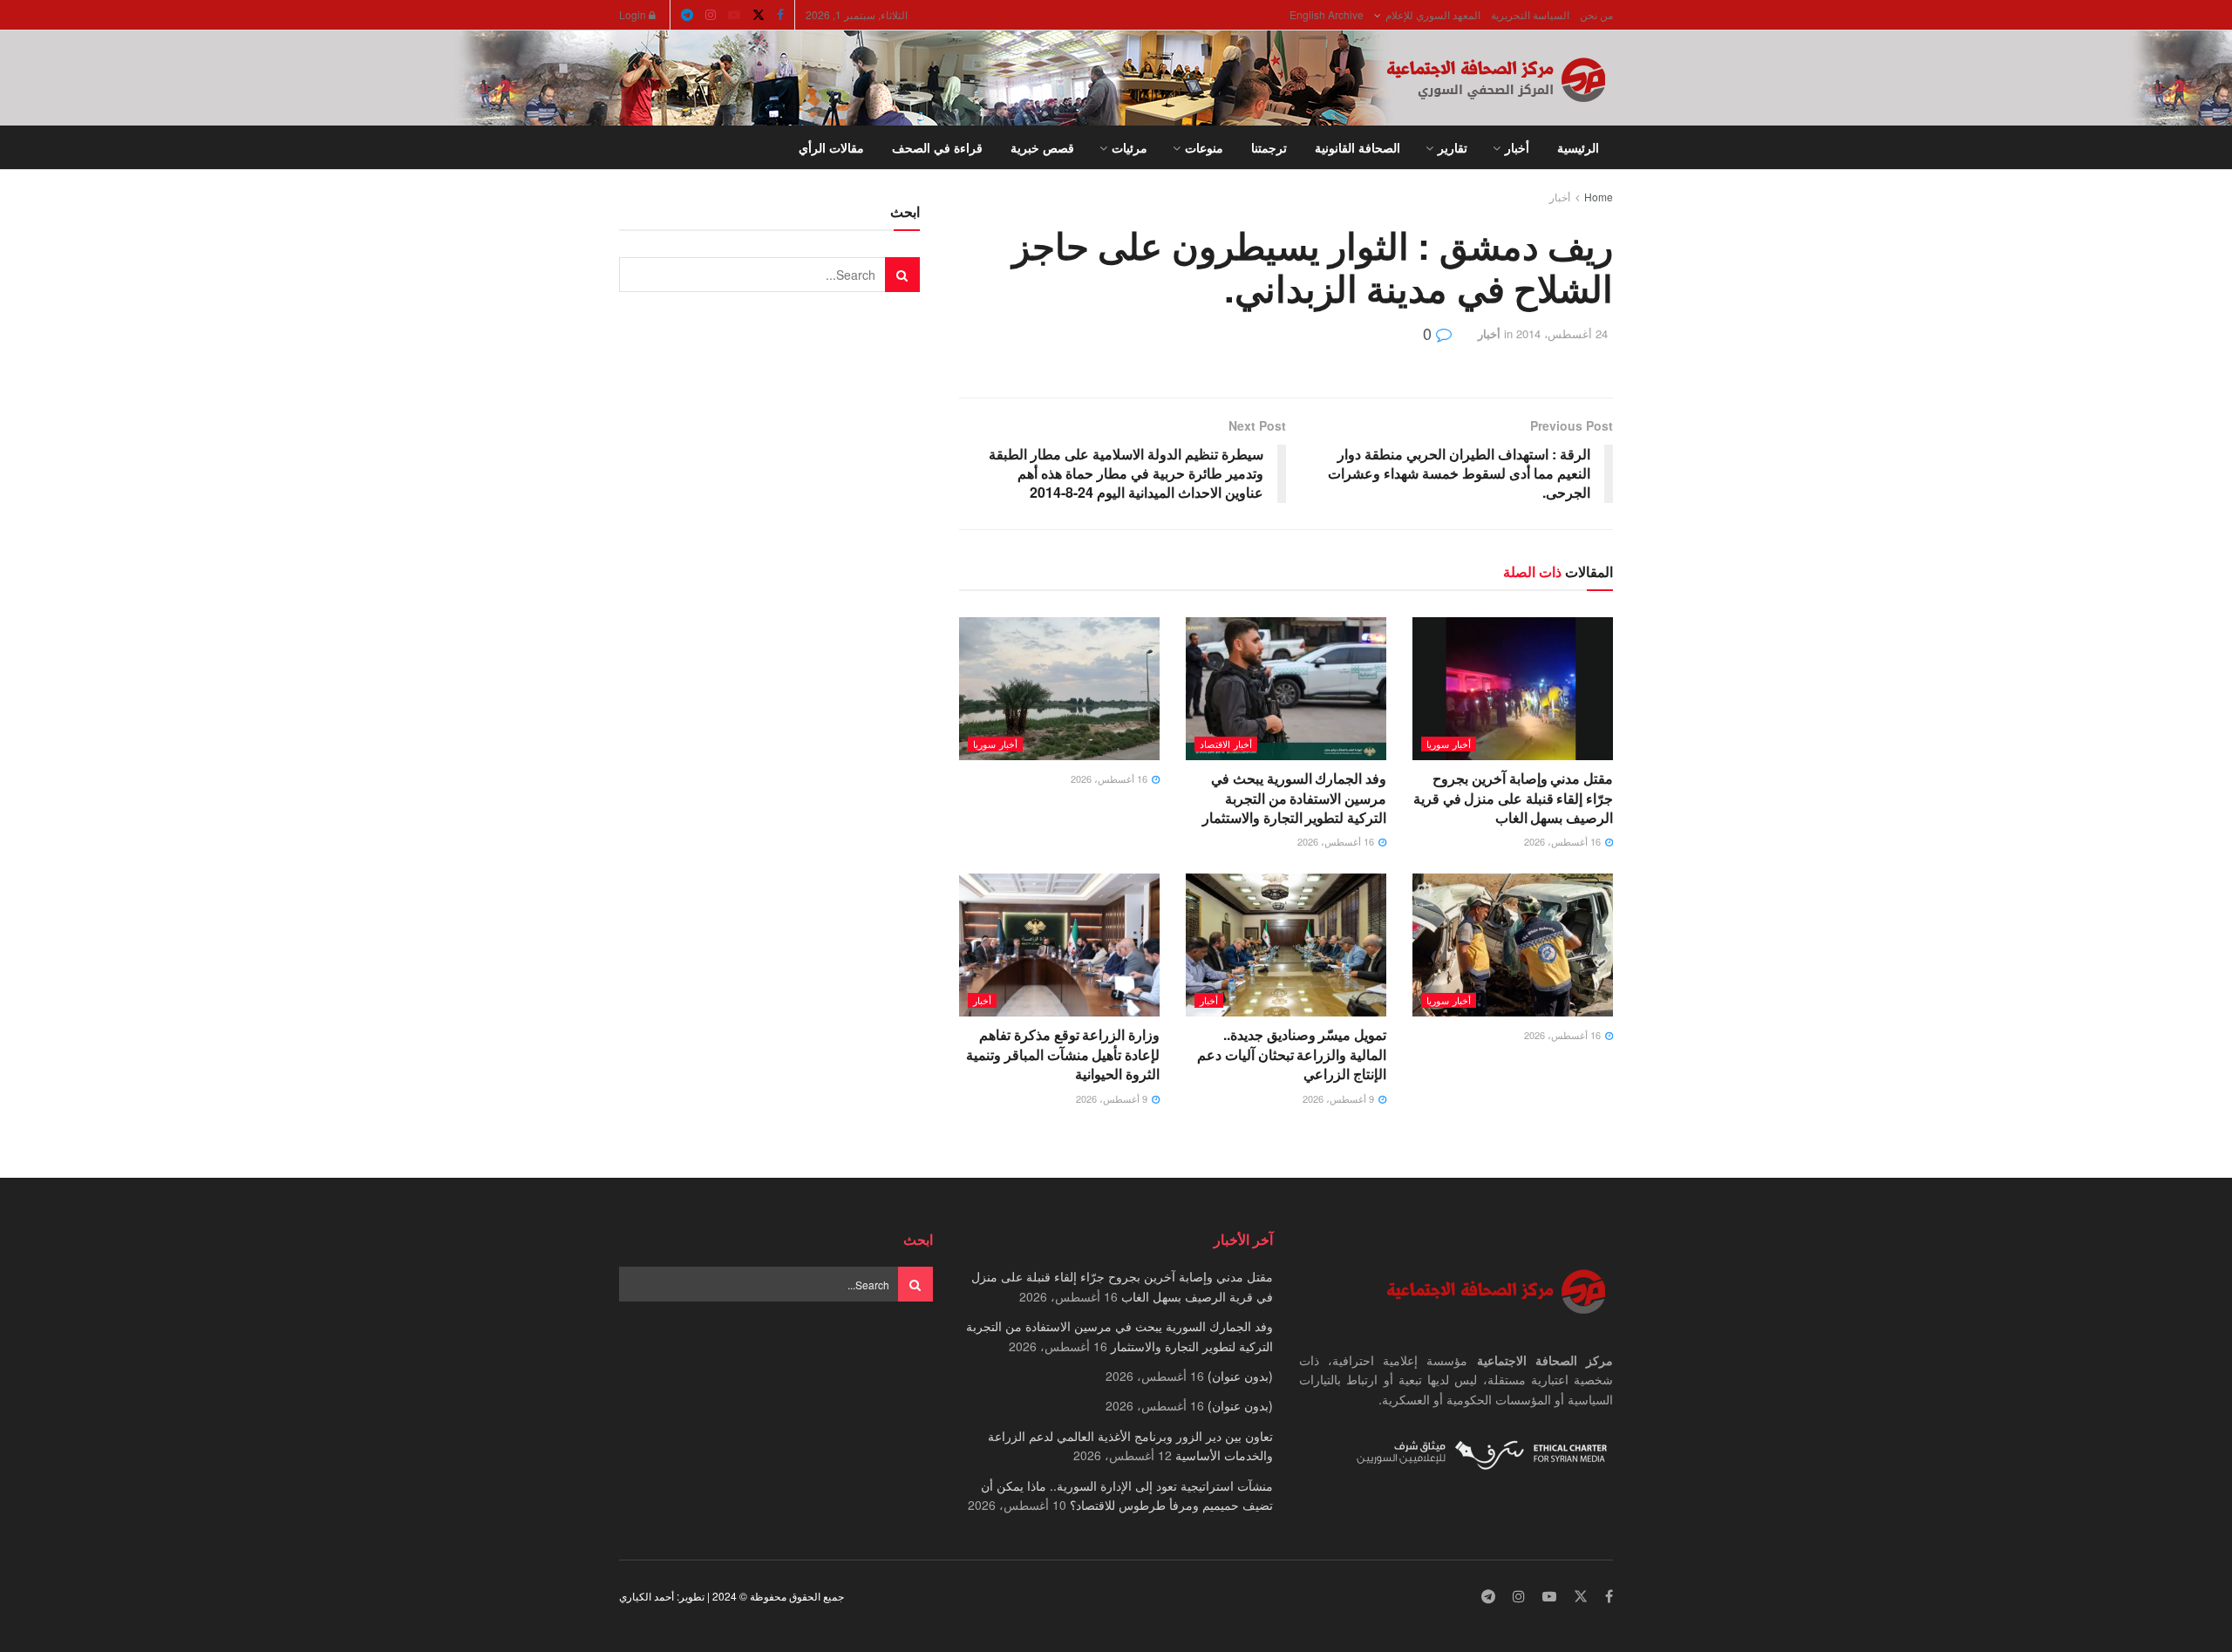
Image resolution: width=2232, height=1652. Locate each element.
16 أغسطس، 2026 (1564, 841)
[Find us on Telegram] (687, 15)
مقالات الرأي (831, 147)
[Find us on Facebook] (780, 15)
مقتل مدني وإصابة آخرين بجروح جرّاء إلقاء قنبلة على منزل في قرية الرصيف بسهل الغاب (1513, 798)
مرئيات (1130, 147)
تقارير (1453, 147)
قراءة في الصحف (937, 147)
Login (634, 14)
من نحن (1596, 14)
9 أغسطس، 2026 (1340, 1098)
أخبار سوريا (1449, 744)
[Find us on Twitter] (759, 15)
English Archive (1327, 14)
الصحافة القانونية (1358, 147)
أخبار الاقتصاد (1226, 744)
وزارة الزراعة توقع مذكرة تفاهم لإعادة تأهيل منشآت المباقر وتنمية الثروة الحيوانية (1063, 1054)
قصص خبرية (1042, 147)
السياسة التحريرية (1530, 14)
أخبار (1517, 147)
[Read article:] (1059, 689)
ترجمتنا (1269, 147)
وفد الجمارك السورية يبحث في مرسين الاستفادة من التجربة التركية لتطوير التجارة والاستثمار (1294, 798)
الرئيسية (1578, 147)
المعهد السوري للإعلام (1433, 14)
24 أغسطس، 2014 (1562, 333)
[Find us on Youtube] (734, 15)
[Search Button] (626, 147)
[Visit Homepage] (1500, 78)
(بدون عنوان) (1240, 1376)
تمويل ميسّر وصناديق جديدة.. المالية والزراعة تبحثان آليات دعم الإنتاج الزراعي (1292, 1054)
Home (1599, 197)
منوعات (1204, 147)
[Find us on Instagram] (711, 15)
